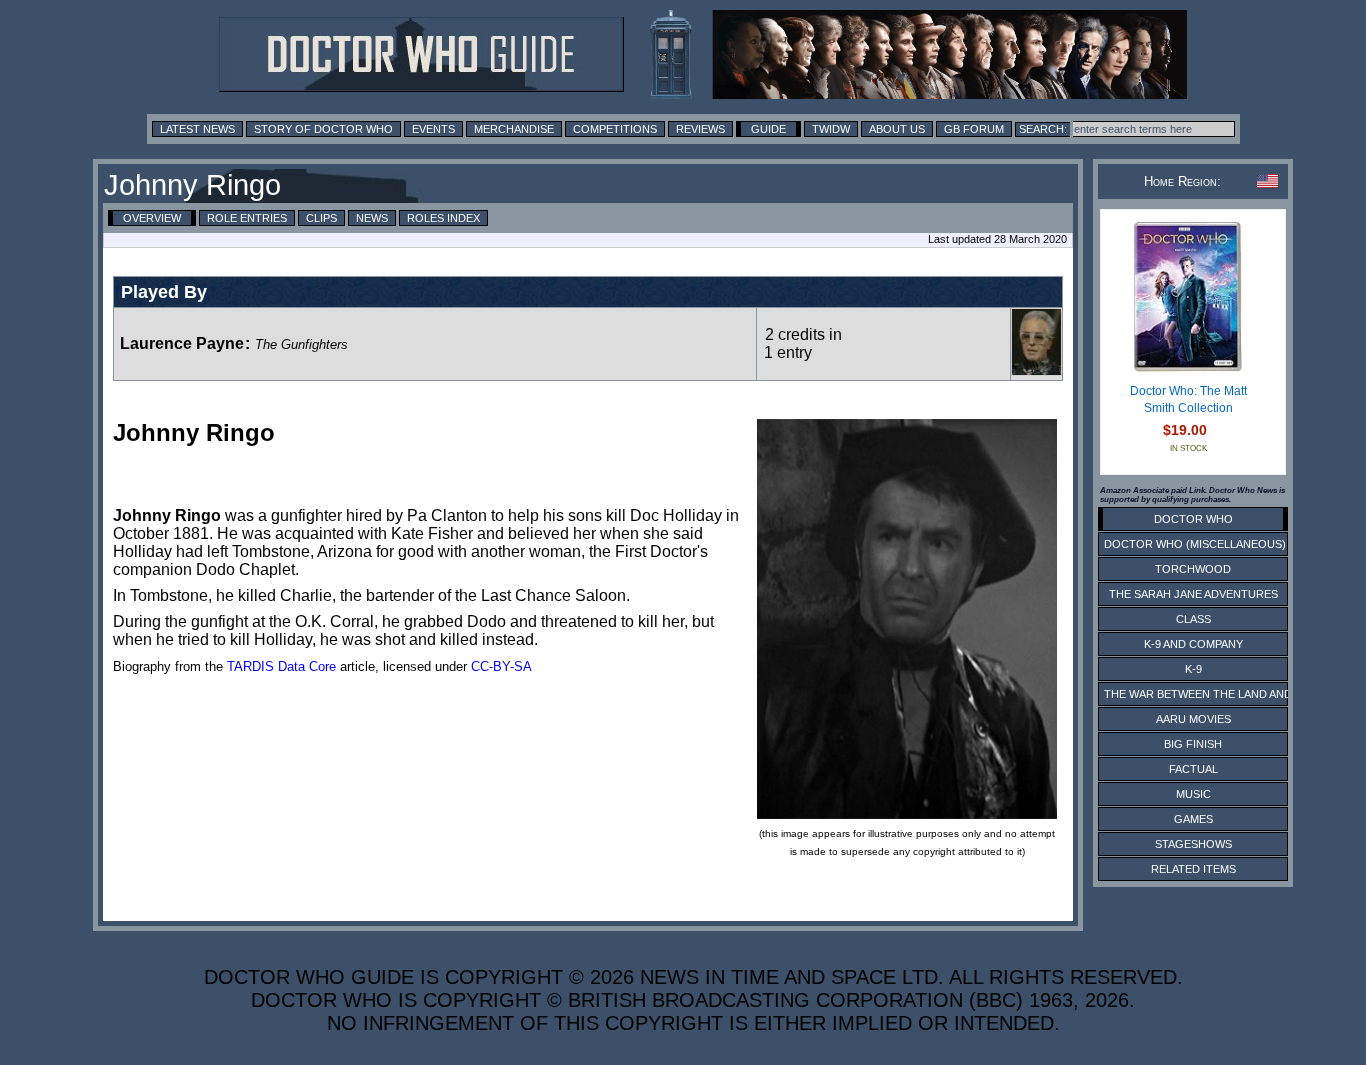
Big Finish (1193, 744)
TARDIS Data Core (281, 666)
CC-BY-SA (501, 666)
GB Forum (974, 129)
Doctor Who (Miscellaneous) (1195, 544)
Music (1193, 794)
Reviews (700, 129)
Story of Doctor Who (323, 129)
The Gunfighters (301, 344)
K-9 (1193, 669)
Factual (1193, 769)
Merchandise (514, 129)
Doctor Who (1193, 519)
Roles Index (443, 218)
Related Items (1193, 869)
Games (1193, 819)
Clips (321, 218)
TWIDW (831, 129)
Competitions (615, 129)
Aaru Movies (1193, 719)
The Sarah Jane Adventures (1193, 594)
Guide (768, 129)
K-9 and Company (1193, 644)
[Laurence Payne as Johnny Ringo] (1036, 370)
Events (433, 129)
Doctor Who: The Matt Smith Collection (1188, 400)
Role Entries (247, 218)
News (372, 218)
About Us (897, 129)
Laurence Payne (182, 343)
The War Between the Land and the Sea (1222, 694)
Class (1193, 619)
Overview (152, 218)
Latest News (197, 129)
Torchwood (1193, 569)
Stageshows (1193, 844)
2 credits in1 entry (803, 343)
